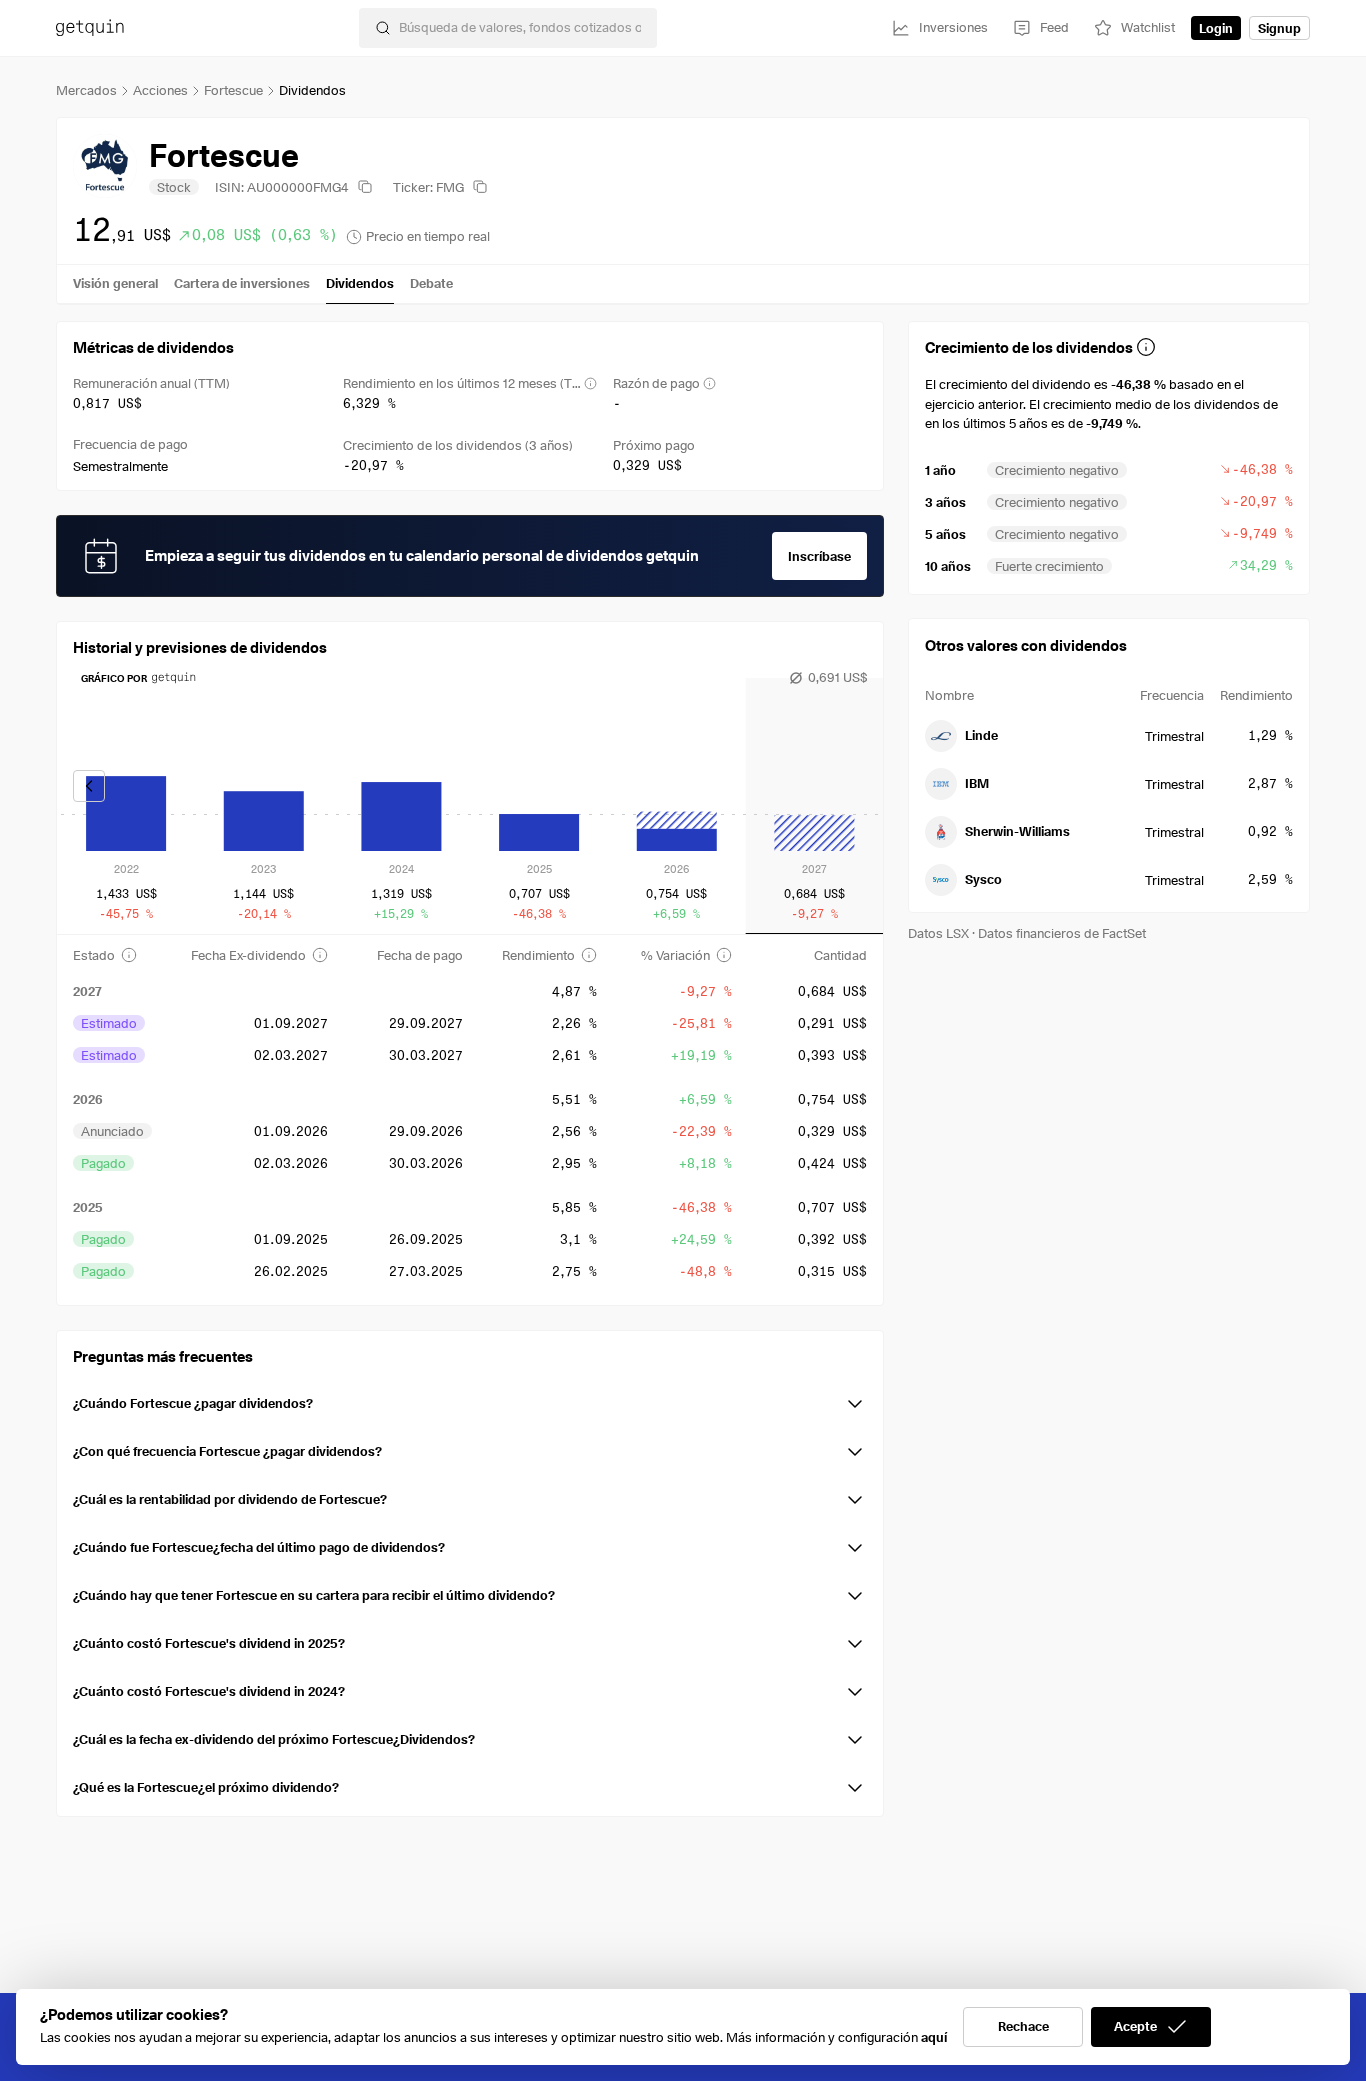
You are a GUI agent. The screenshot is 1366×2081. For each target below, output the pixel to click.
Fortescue (233, 90)
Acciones (160, 90)
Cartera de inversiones (242, 283)
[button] (470, 1400)
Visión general (115, 283)
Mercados (86, 90)
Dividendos (360, 283)
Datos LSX (938, 933)
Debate (431, 283)
